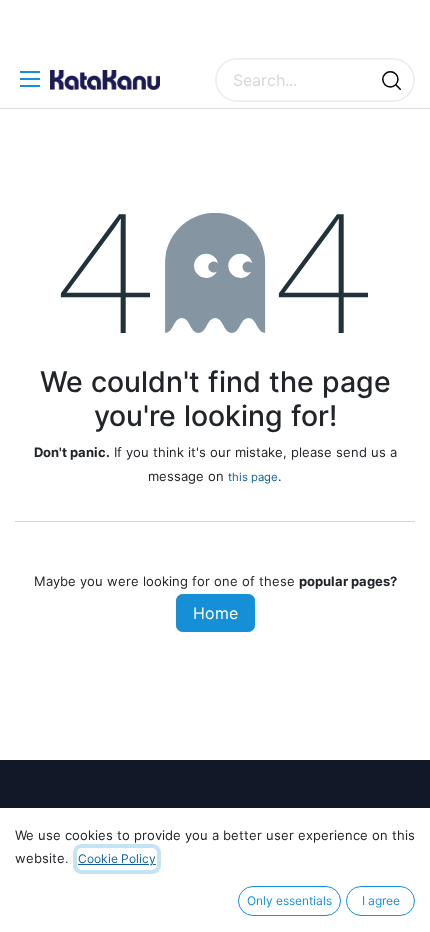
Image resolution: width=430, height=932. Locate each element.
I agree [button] (381, 900)
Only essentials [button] (289, 900)
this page (253, 477)
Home (215, 613)
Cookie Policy (117, 858)
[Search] (391, 80)
